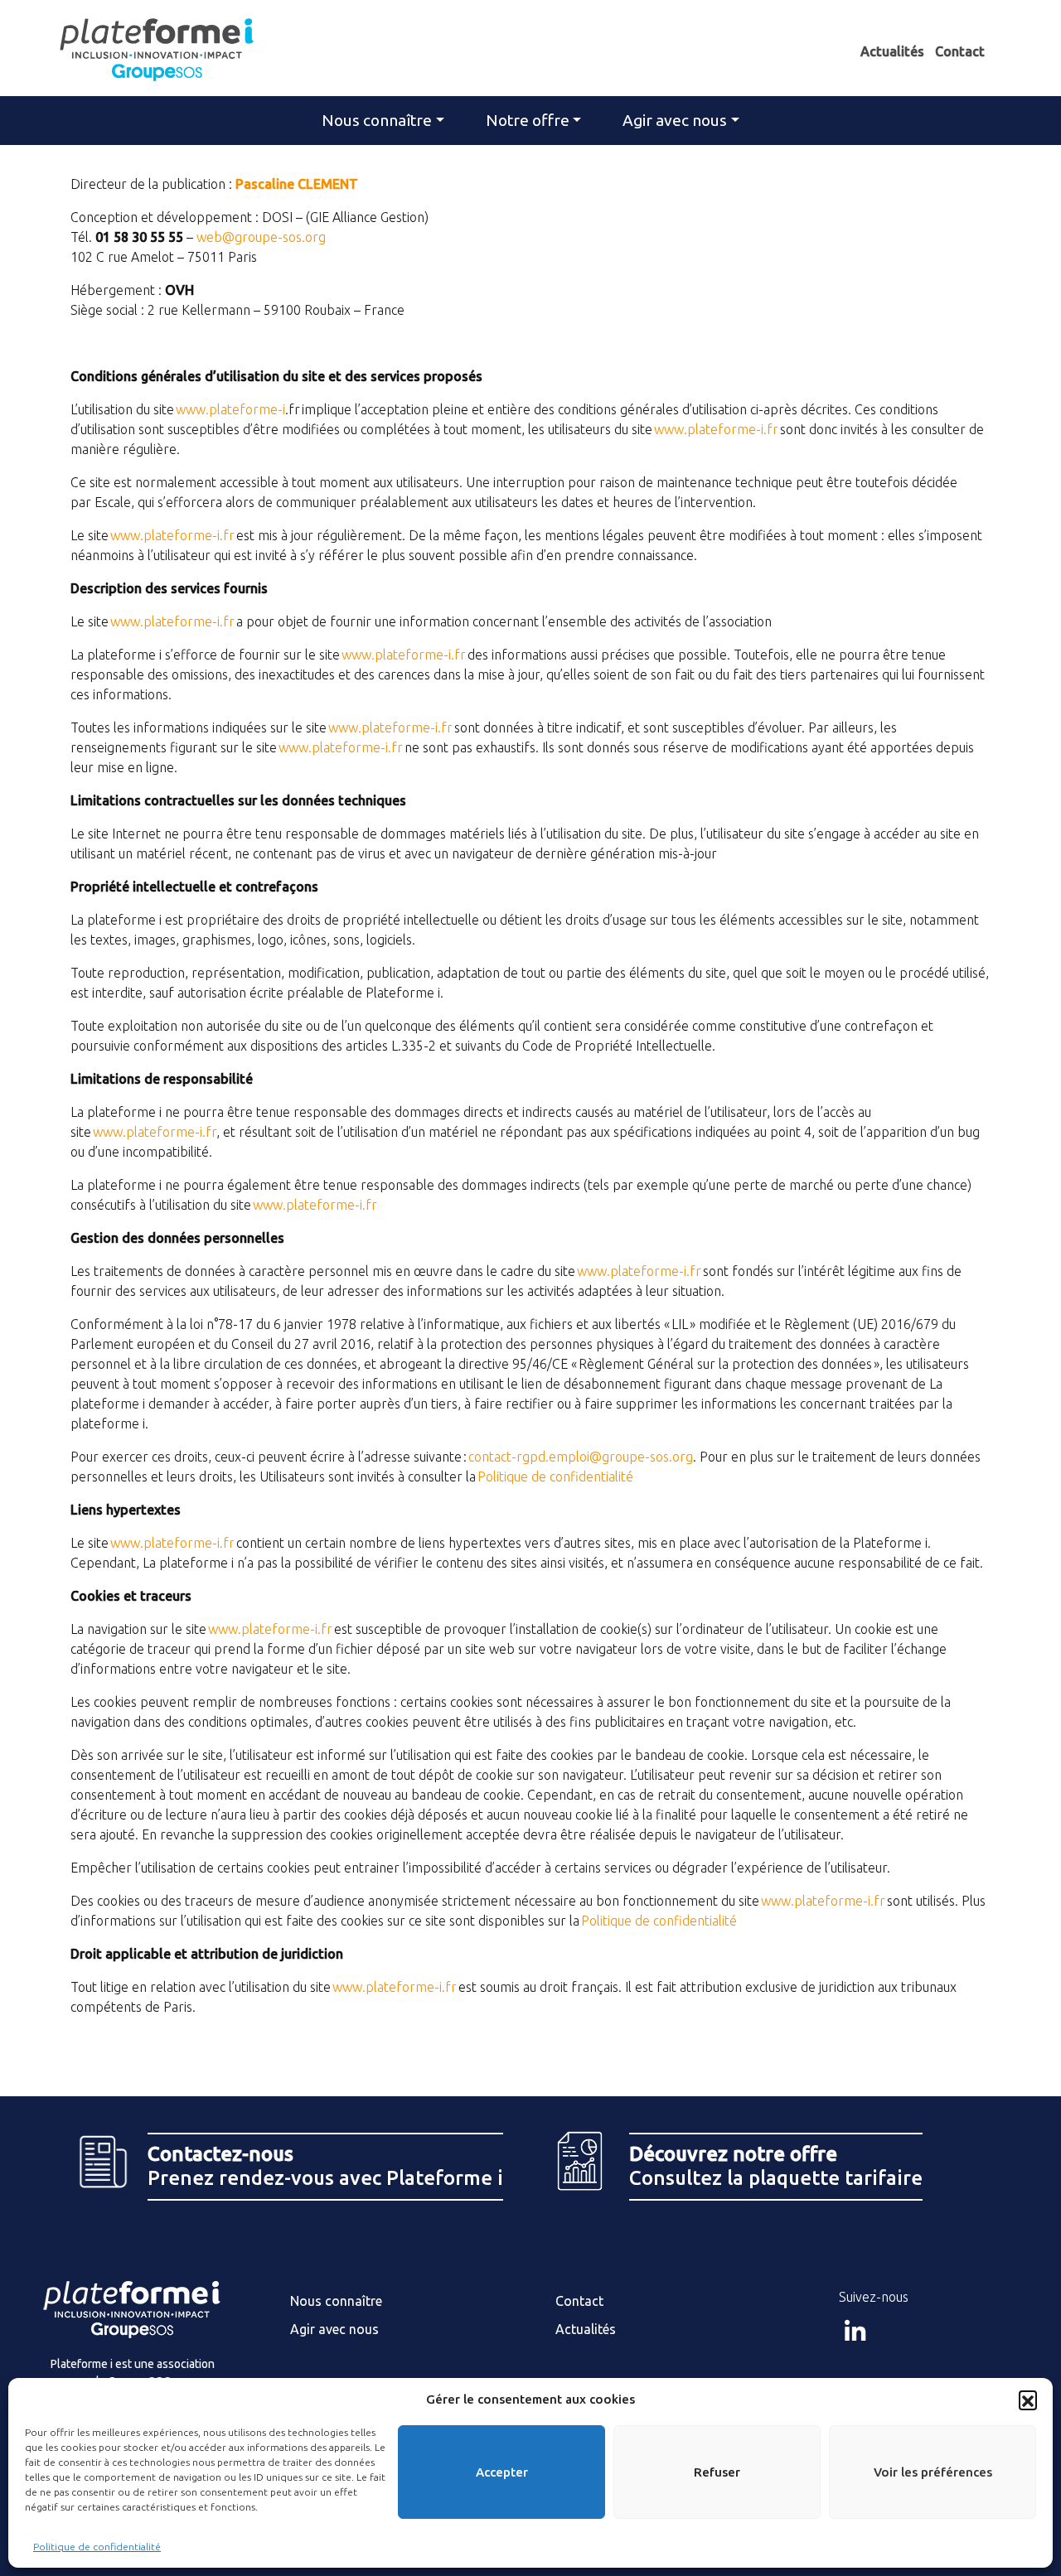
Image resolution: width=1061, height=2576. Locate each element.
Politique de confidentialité (97, 2547)
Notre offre (528, 120)
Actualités (892, 51)
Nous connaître (377, 120)
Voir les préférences (933, 2472)
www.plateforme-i (230, 409)
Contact (960, 51)
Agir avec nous (675, 120)
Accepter (502, 2472)
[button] (1028, 2400)
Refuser (717, 2472)
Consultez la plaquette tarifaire (776, 2166)
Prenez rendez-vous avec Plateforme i (325, 2166)
